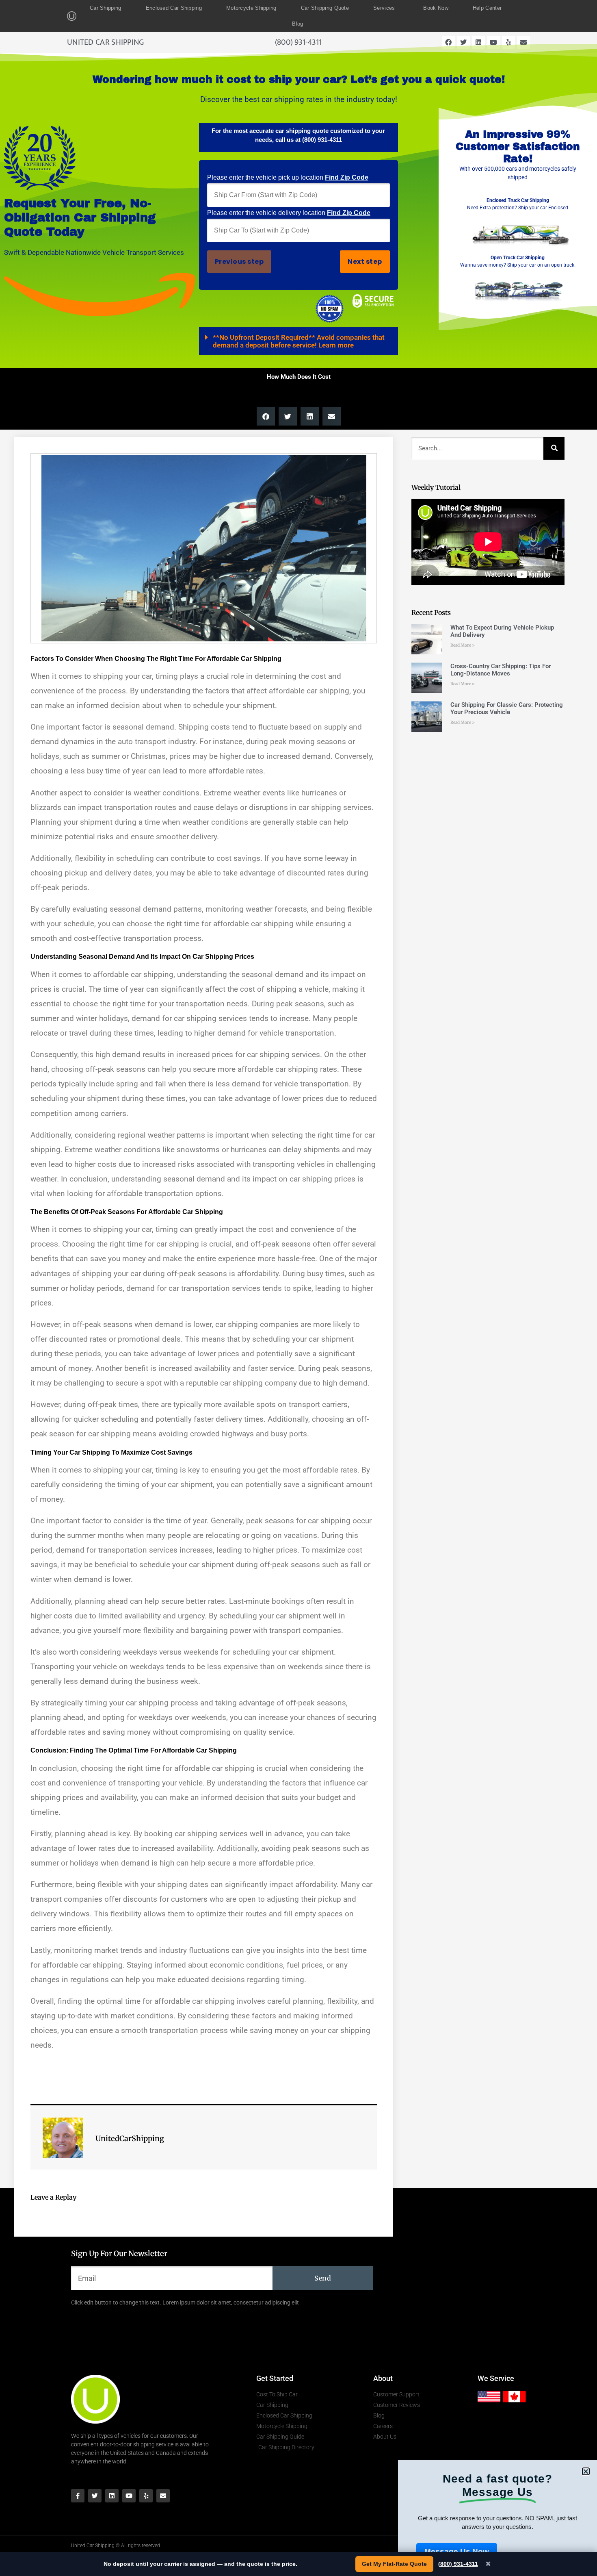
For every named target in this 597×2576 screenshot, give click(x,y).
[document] (298, 1288)
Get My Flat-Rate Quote (394, 2564)
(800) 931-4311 (458, 2564)
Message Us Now (457, 2551)
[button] (586, 2471)
